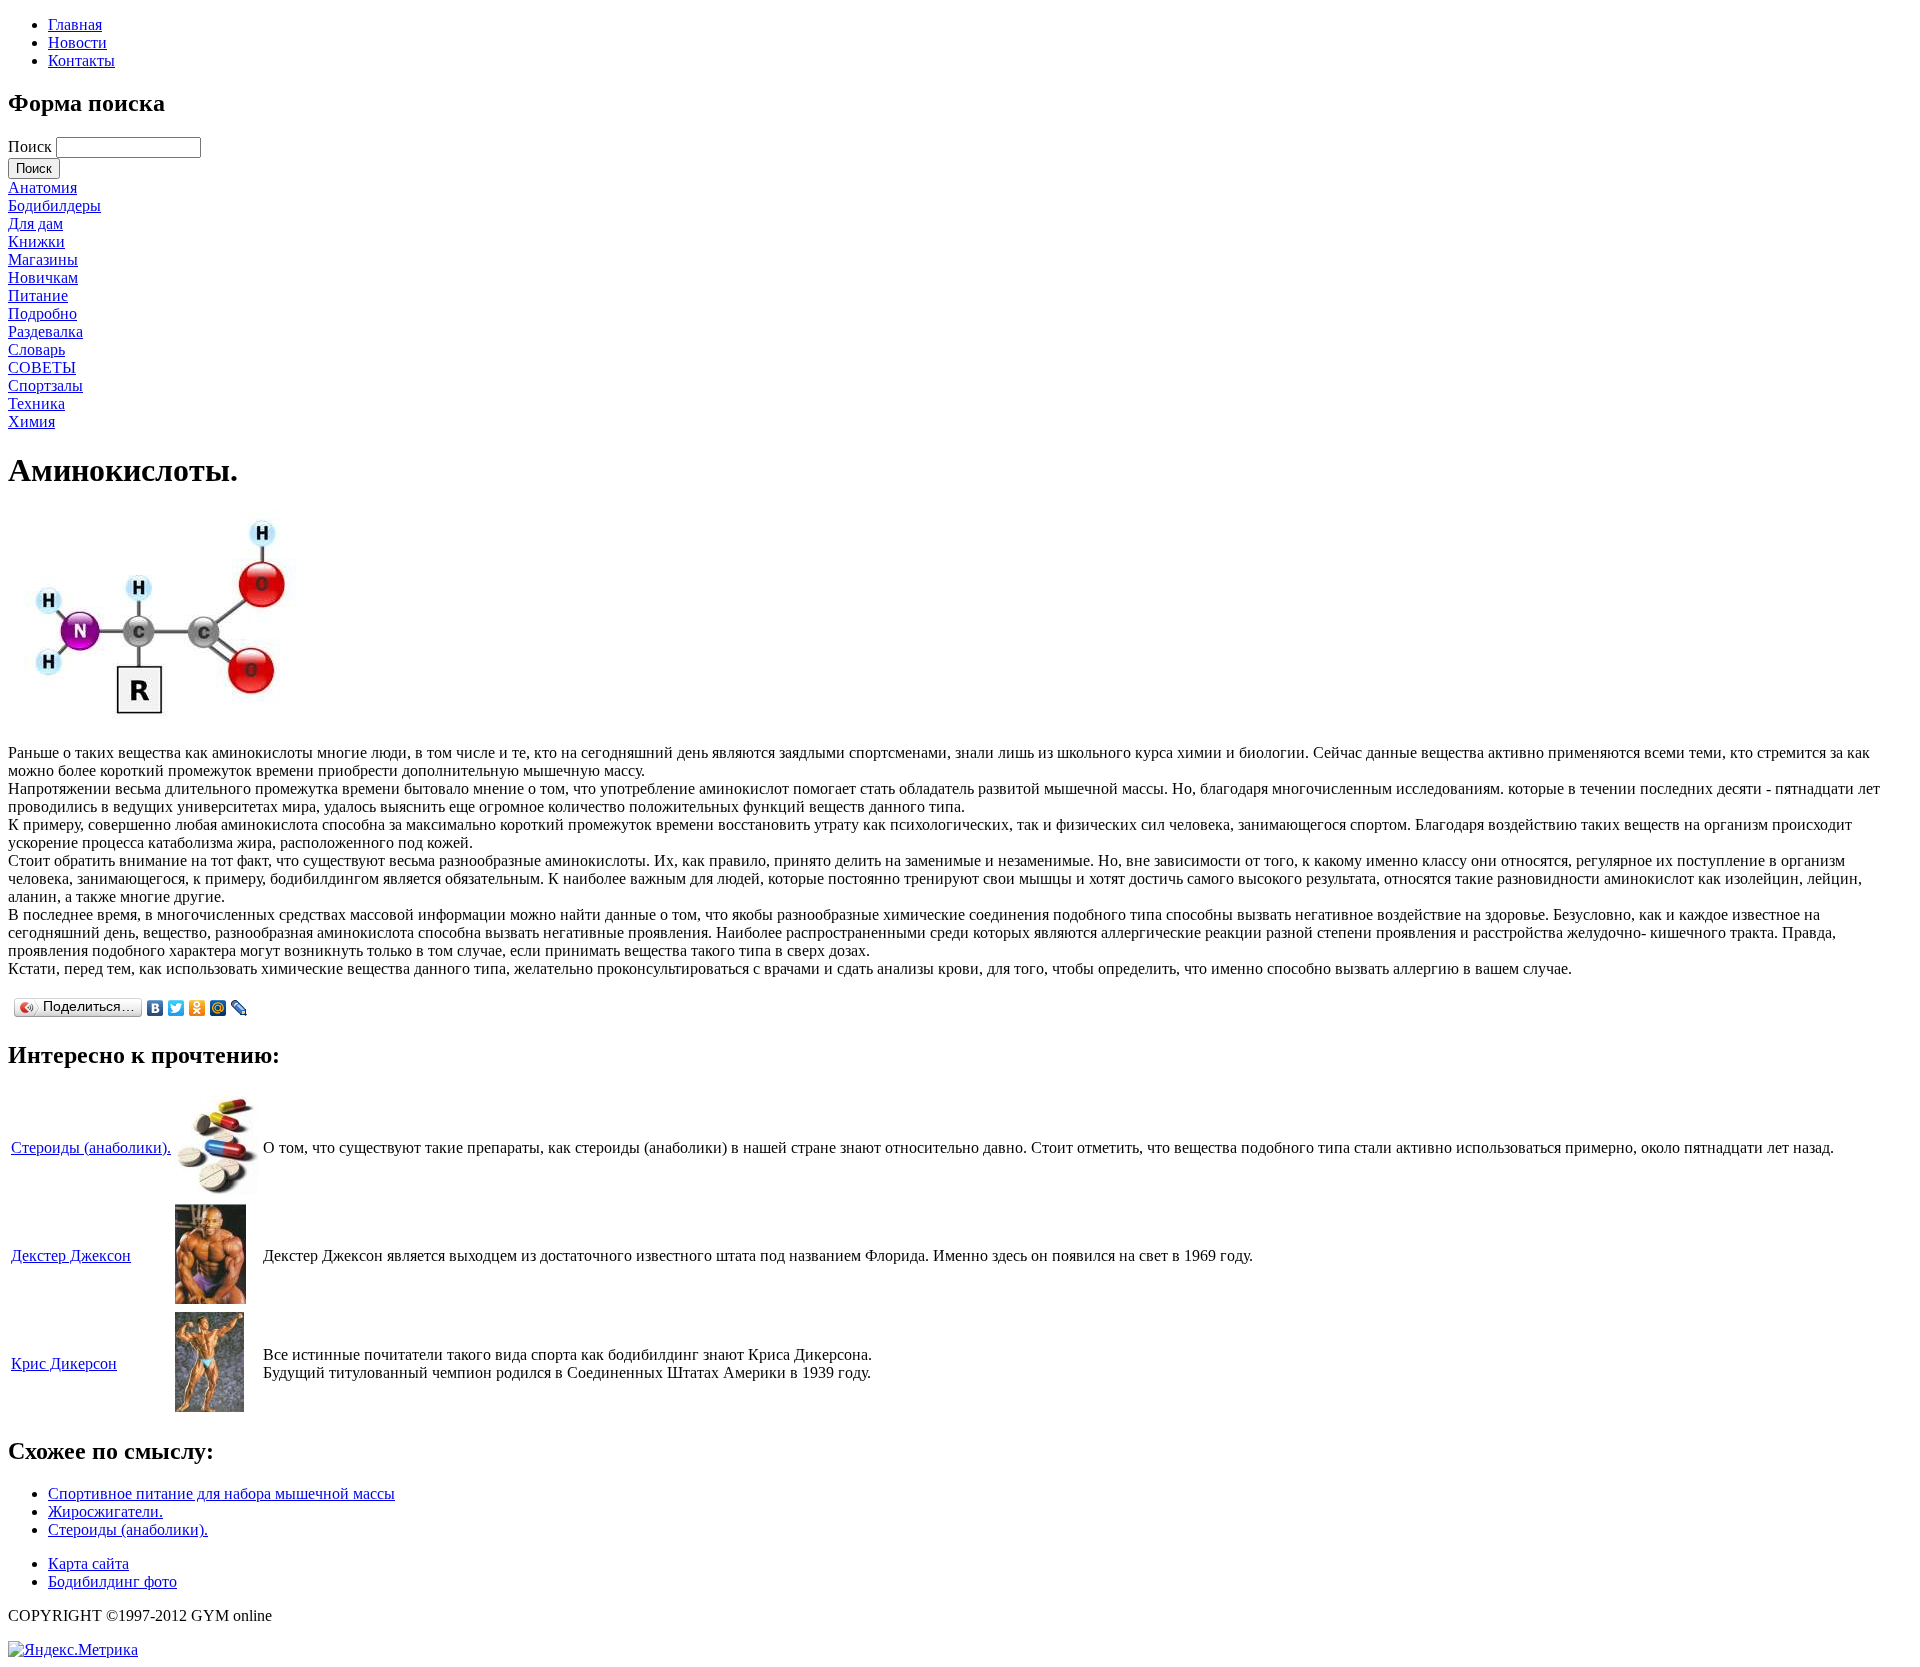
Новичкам (43, 277)
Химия (31, 421)
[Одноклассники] (197, 1008)
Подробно (42, 313)
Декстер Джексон (71, 1255)
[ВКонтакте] (155, 1008)
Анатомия (42, 187)
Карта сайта (88, 1563)
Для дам (35, 223)
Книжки (36, 241)
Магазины (43, 259)
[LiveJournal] (239, 1008)
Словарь (36, 349)
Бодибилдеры (54, 205)
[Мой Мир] (218, 1008)
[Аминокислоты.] (158, 718)
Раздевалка (45, 331)
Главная (75, 24)
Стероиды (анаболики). (91, 1147)
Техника (36, 403)
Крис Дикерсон (64, 1363)
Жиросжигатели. (105, 1511)
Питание (38, 295)
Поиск (32, 146)
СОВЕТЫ (42, 367)
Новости (77, 42)
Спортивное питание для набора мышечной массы (221, 1493)
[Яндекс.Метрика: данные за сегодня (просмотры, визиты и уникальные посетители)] (73, 1650)
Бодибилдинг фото (112, 1581)
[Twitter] (176, 1008)
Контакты (81, 60)
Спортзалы (45, 385)
